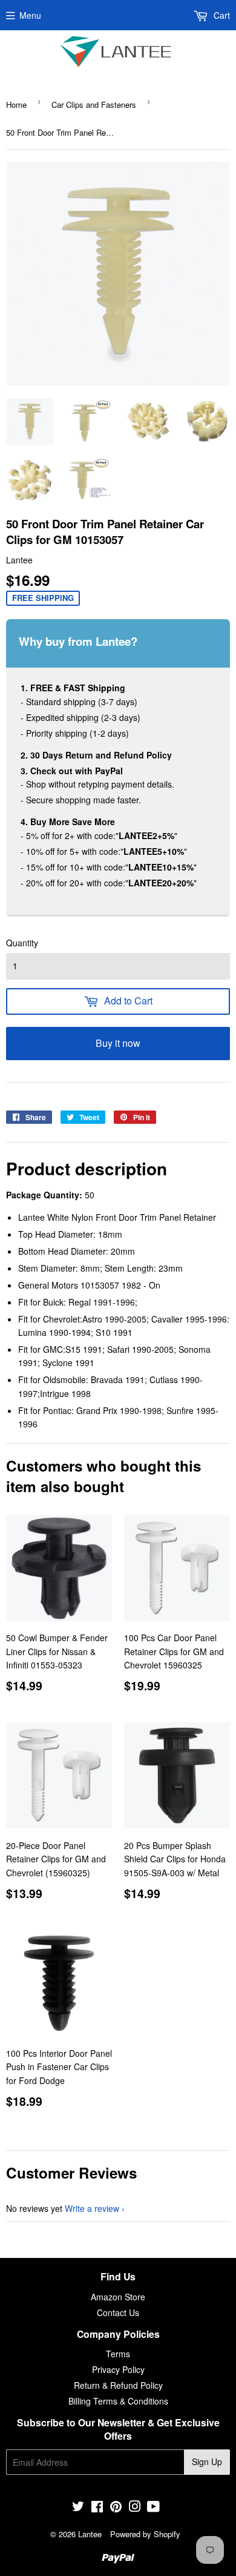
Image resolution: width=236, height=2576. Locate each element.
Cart (221, 15)
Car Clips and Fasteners (94, 105)
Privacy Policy (118, 2369)
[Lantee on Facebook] (97, 2508)
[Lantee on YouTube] (153, 2508)
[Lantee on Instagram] (135, 2508)
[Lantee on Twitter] (78, 2508)
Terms (118, 2354)
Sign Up (207, 2461)
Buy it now (118, 1043)
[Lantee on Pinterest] (116, 2508)
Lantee (90, 2534)
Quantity (22, 943)
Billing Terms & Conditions (118, 2401)
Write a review (92, 2208)
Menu (30, 15)
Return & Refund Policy (118, 2385)
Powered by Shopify (145, 2534)
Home (16, 105)
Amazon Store (118, 2297)
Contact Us (118, 2312)
